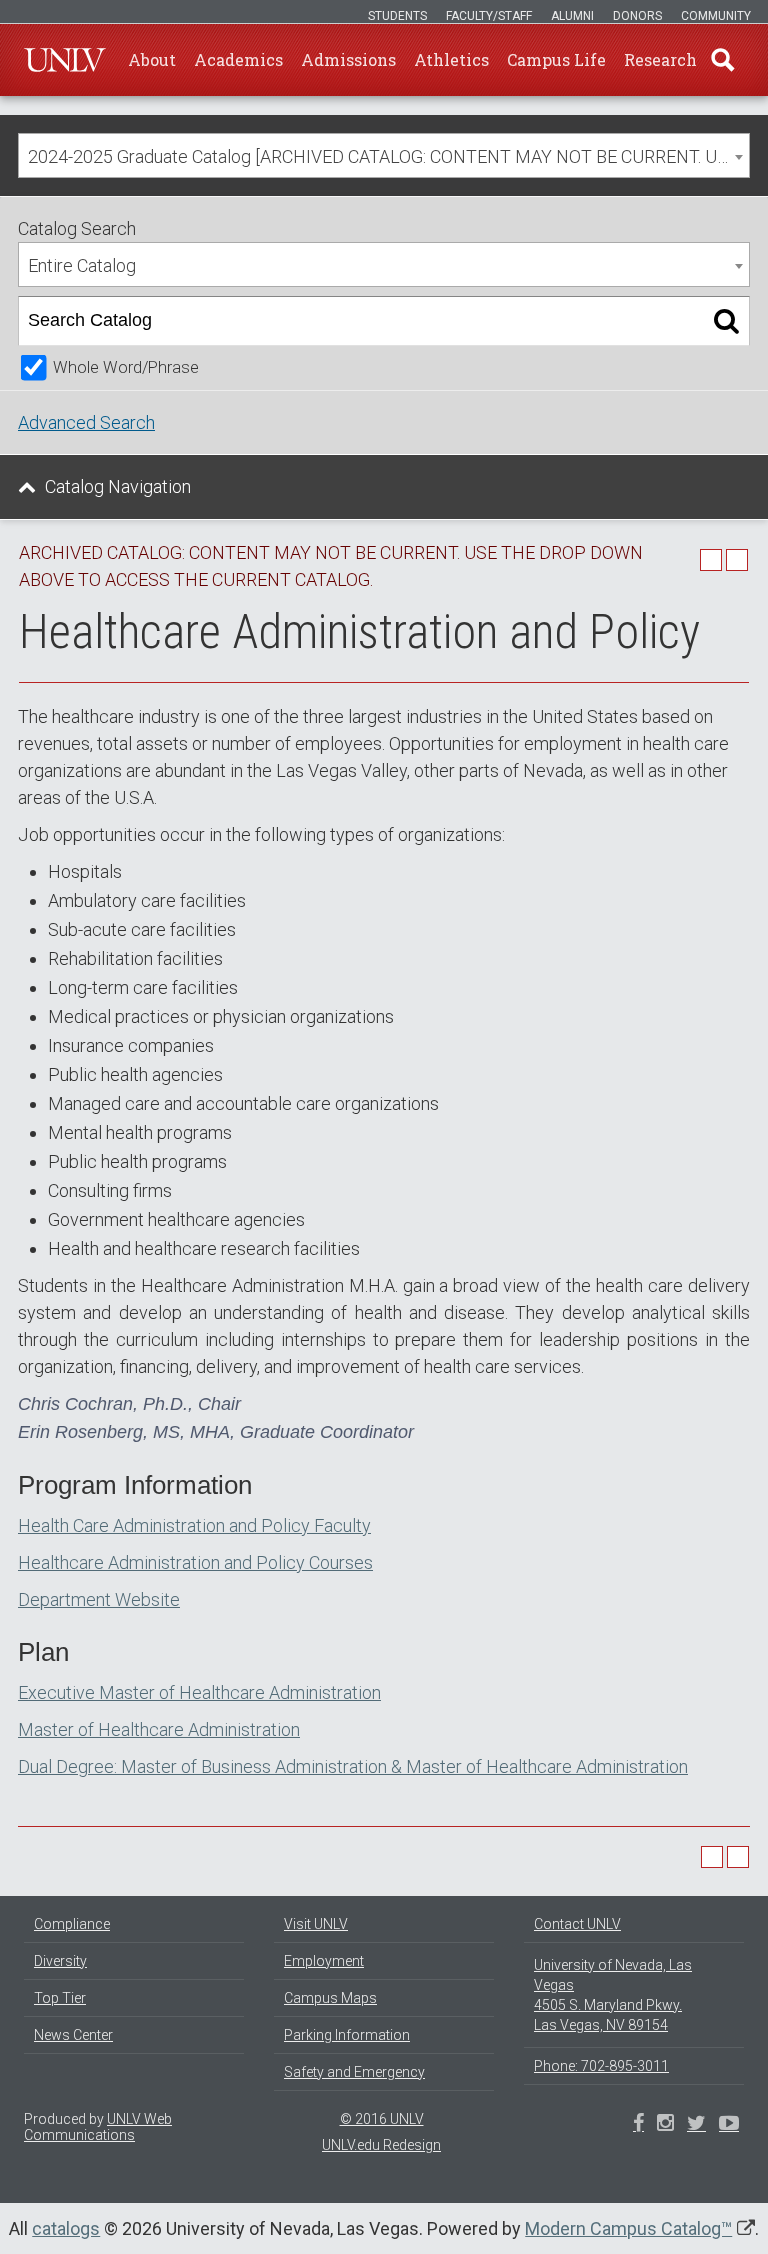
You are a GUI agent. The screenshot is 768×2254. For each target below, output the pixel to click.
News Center (73, 2035)
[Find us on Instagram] (696, 2125)
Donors (637, 16)
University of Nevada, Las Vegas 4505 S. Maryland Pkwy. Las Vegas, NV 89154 (613, 1995)
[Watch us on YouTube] (729, 2125)
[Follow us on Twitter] (665, 2125)
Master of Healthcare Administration (159, 1729)
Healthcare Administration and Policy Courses (195, 1562)
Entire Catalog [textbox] (82, 265)
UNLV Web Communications (98, 2127)
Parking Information (347, 2035)
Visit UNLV (316, 1924)
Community (716, 16)
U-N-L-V (65, 60)
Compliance (72, 1924)
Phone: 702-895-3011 (601, 2066)
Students (397, 16)
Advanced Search (86, 422)
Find (723, 60)
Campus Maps (330, 1998)
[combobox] (384, 155)
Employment (324, 1961)
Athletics (451, 59)
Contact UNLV (577, 1924)
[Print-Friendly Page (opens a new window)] (711, 560)
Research (660, 59)
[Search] (726, 321)
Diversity (60, 1961)
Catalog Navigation (118, 486)
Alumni (572, 16)
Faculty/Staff (489, 16)
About (152, 59)
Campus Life (556, 59)
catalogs (66, 2228)
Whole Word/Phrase (126, 367)
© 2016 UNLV (382, 2119)
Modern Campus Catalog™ (628, 2228)
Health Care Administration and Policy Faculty (194, 1525)
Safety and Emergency (354, 2072)
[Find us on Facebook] (638, 2125)
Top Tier (60, 1998)
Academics (238, 59)
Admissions (348, 59)
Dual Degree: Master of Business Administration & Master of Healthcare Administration (353, 1766)
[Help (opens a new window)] (737, 560)
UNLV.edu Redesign (381, 2145)
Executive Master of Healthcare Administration (199, 1692)
